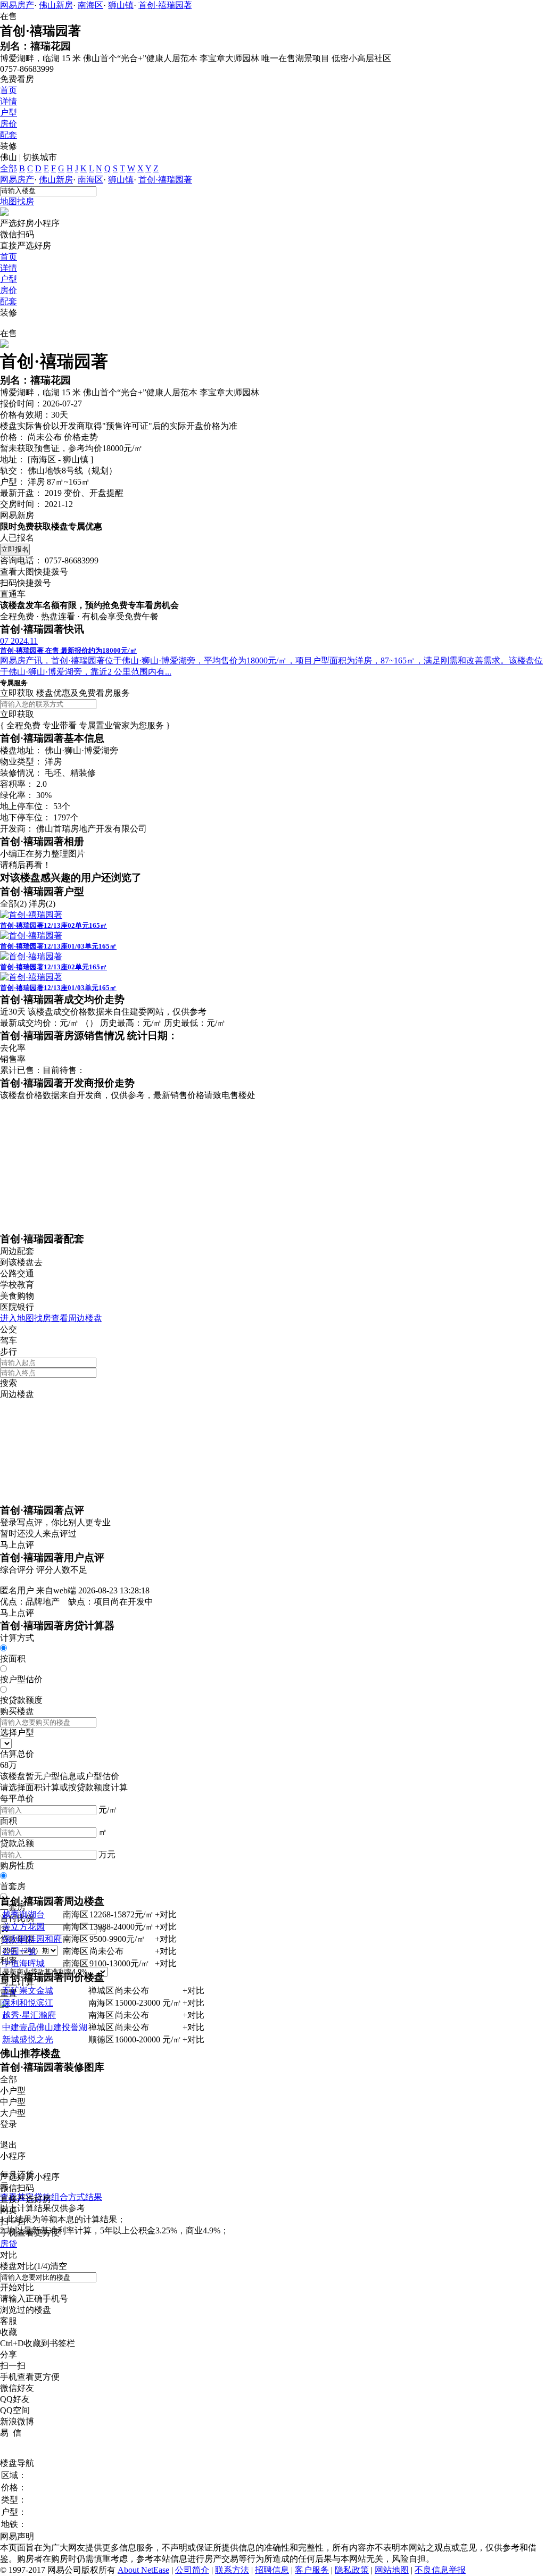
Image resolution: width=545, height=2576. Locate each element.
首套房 (13, 1886)
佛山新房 (56, 5)
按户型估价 (21, 1679)
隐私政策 (352, 2570)
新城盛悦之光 (28, 2039)
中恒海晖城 (23, 1963)
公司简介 (192, 2570)
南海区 (90, 5)
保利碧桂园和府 (32, 1939)
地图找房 (17, 201)
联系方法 (232, 2570)
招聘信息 (272, 2570)
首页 (9, 90)
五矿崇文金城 (28, 1991)
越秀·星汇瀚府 (29, 2015)
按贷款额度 (21, 1700)
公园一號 (19, 1951)
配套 (9, 135)
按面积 (13, 1659)
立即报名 (15, 549)
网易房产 (17, 5)
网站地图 (392, 2570)
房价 (9, 124)
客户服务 (312, 2570)
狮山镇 (121, 5)
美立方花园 (23, 1927)
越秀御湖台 (23, 1914)
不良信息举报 (440, 2570)
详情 (9, 101)
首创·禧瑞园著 (165, 5)
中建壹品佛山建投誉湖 (45, 2027)
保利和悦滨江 (28, 2003)
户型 (9, 113)
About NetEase (143, 2570)
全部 (9, 168)
